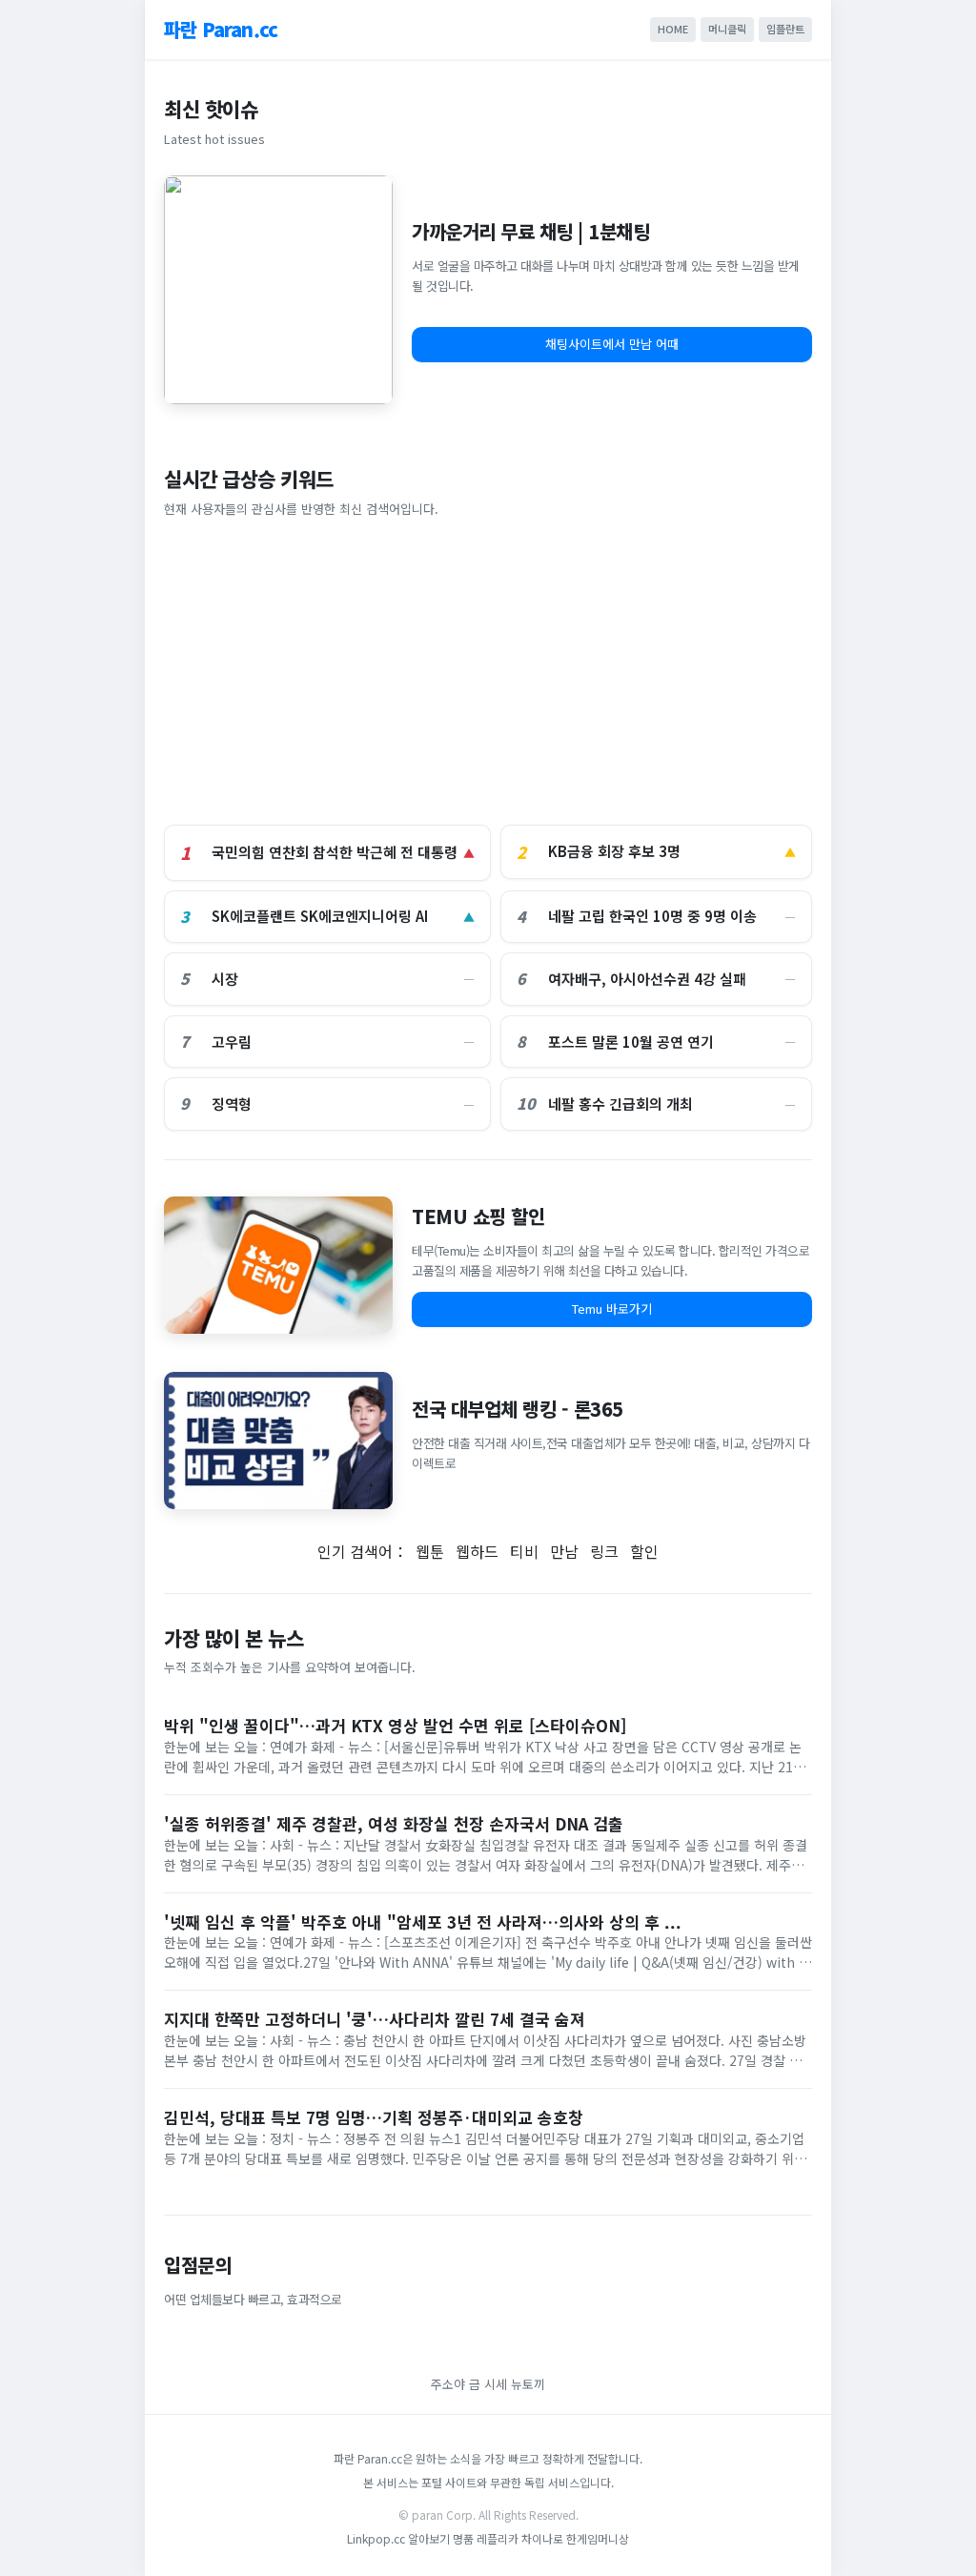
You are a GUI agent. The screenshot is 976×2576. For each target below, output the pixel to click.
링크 (604, 1551)
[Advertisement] (488, 672)
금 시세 (490, 2384)
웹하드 (477, 1551)
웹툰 (430, 1551)
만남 (564, 1551)
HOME (673, 29)
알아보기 (429, 2538)
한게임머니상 (598, 2538)
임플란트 (785, 29)
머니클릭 (727, 29)
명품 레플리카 (487, 2538)
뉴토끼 (528, 2384)
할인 (644, 1551)
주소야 (448, 2384)
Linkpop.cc (376, 2538)
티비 (524, 1551)
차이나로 (542, 2538)
